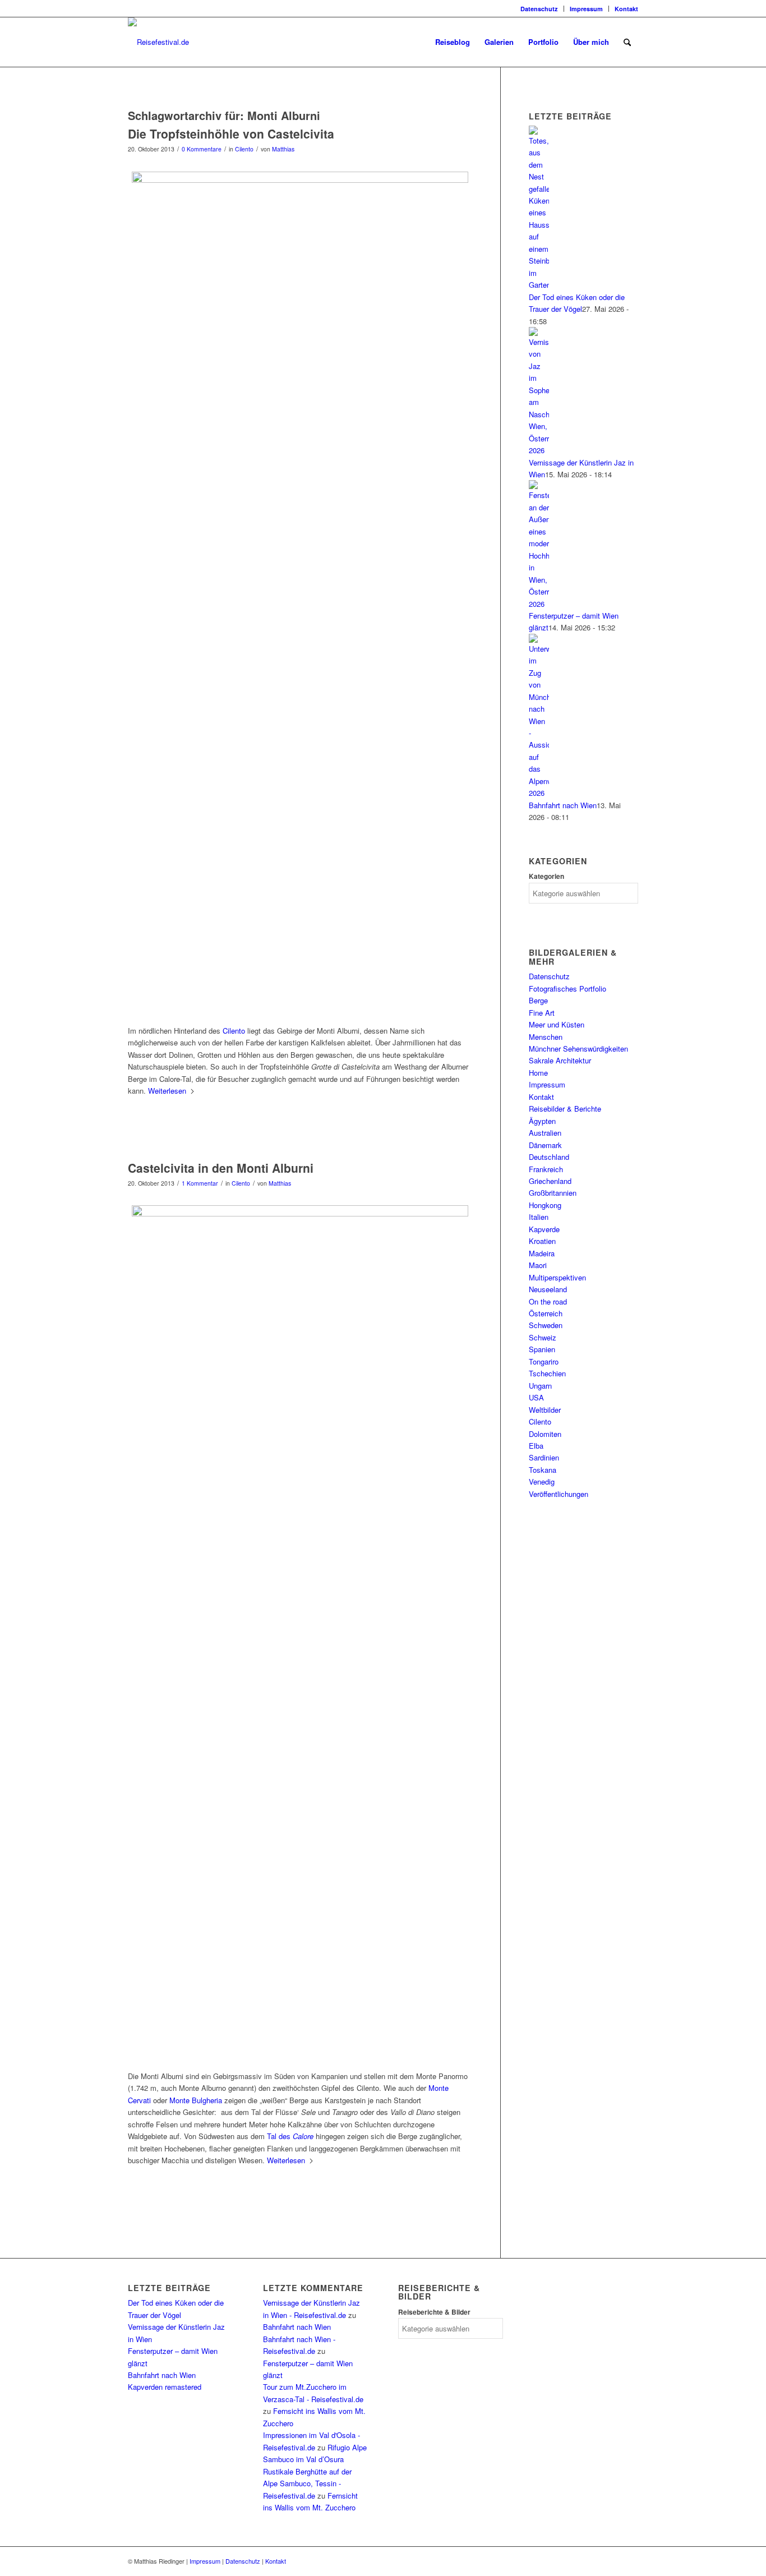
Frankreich (546, 1169)
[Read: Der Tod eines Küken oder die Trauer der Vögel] (539, 285)
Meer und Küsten (557, 1024)
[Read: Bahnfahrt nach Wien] (539, 793)
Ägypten (542, 1121)
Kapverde (544, 1229)
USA (536, 1397)
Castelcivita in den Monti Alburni (221, 1168)
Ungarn (540, 1386)
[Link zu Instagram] (131, 8)
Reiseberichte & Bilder (434, 2312)
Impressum (586, 9)
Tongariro (544, 1361)
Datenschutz (539, 9)
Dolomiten (545, 1434)
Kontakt (626, 9)
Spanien (542, 1349)
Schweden (546, 1325)
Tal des (290, 2136)
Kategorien (546, 876)
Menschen (546, 1037)
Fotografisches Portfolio (567, 989)
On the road (548, 1301)
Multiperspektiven (557, 1277)
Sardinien (544, 1457)
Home (538, 1073)
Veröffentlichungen (559, 1494)
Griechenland (550, 1181)
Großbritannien (553, 1193)
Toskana (543, 1470)
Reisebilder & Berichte (565, 1109)
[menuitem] (539, 9)
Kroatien (542, 1241)
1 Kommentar (200, 1183)
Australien (545, 1133)
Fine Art (542, 1013)
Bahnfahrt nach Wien (563, 805)
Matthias (283, 149)
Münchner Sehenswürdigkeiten (578, 1049)
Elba (536, 1446)
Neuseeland (548, 1289)
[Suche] (627, 42)
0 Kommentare (202, 149)
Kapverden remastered (165, 2387)
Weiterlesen (167, 1091)
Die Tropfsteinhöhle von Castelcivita (231, 133)
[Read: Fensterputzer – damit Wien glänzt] (539, 604)
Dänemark (545, 1145)
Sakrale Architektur (560, 1060)
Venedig (542, 1481)
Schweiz (543, 1337)
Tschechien (547, 1373)
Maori (538, 1265)
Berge (538, 1000)
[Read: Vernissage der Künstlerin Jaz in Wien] (539, 450)
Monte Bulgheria (196, 2100)
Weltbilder (545, 1410)
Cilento (244, 149)
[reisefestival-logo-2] (158, 42)
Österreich (546, 1313)
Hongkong (545, 1205)
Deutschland (549, 1157)
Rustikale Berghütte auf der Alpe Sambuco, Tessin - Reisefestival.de (307, 2483)
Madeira (542, 1253)
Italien (539, 1217)
